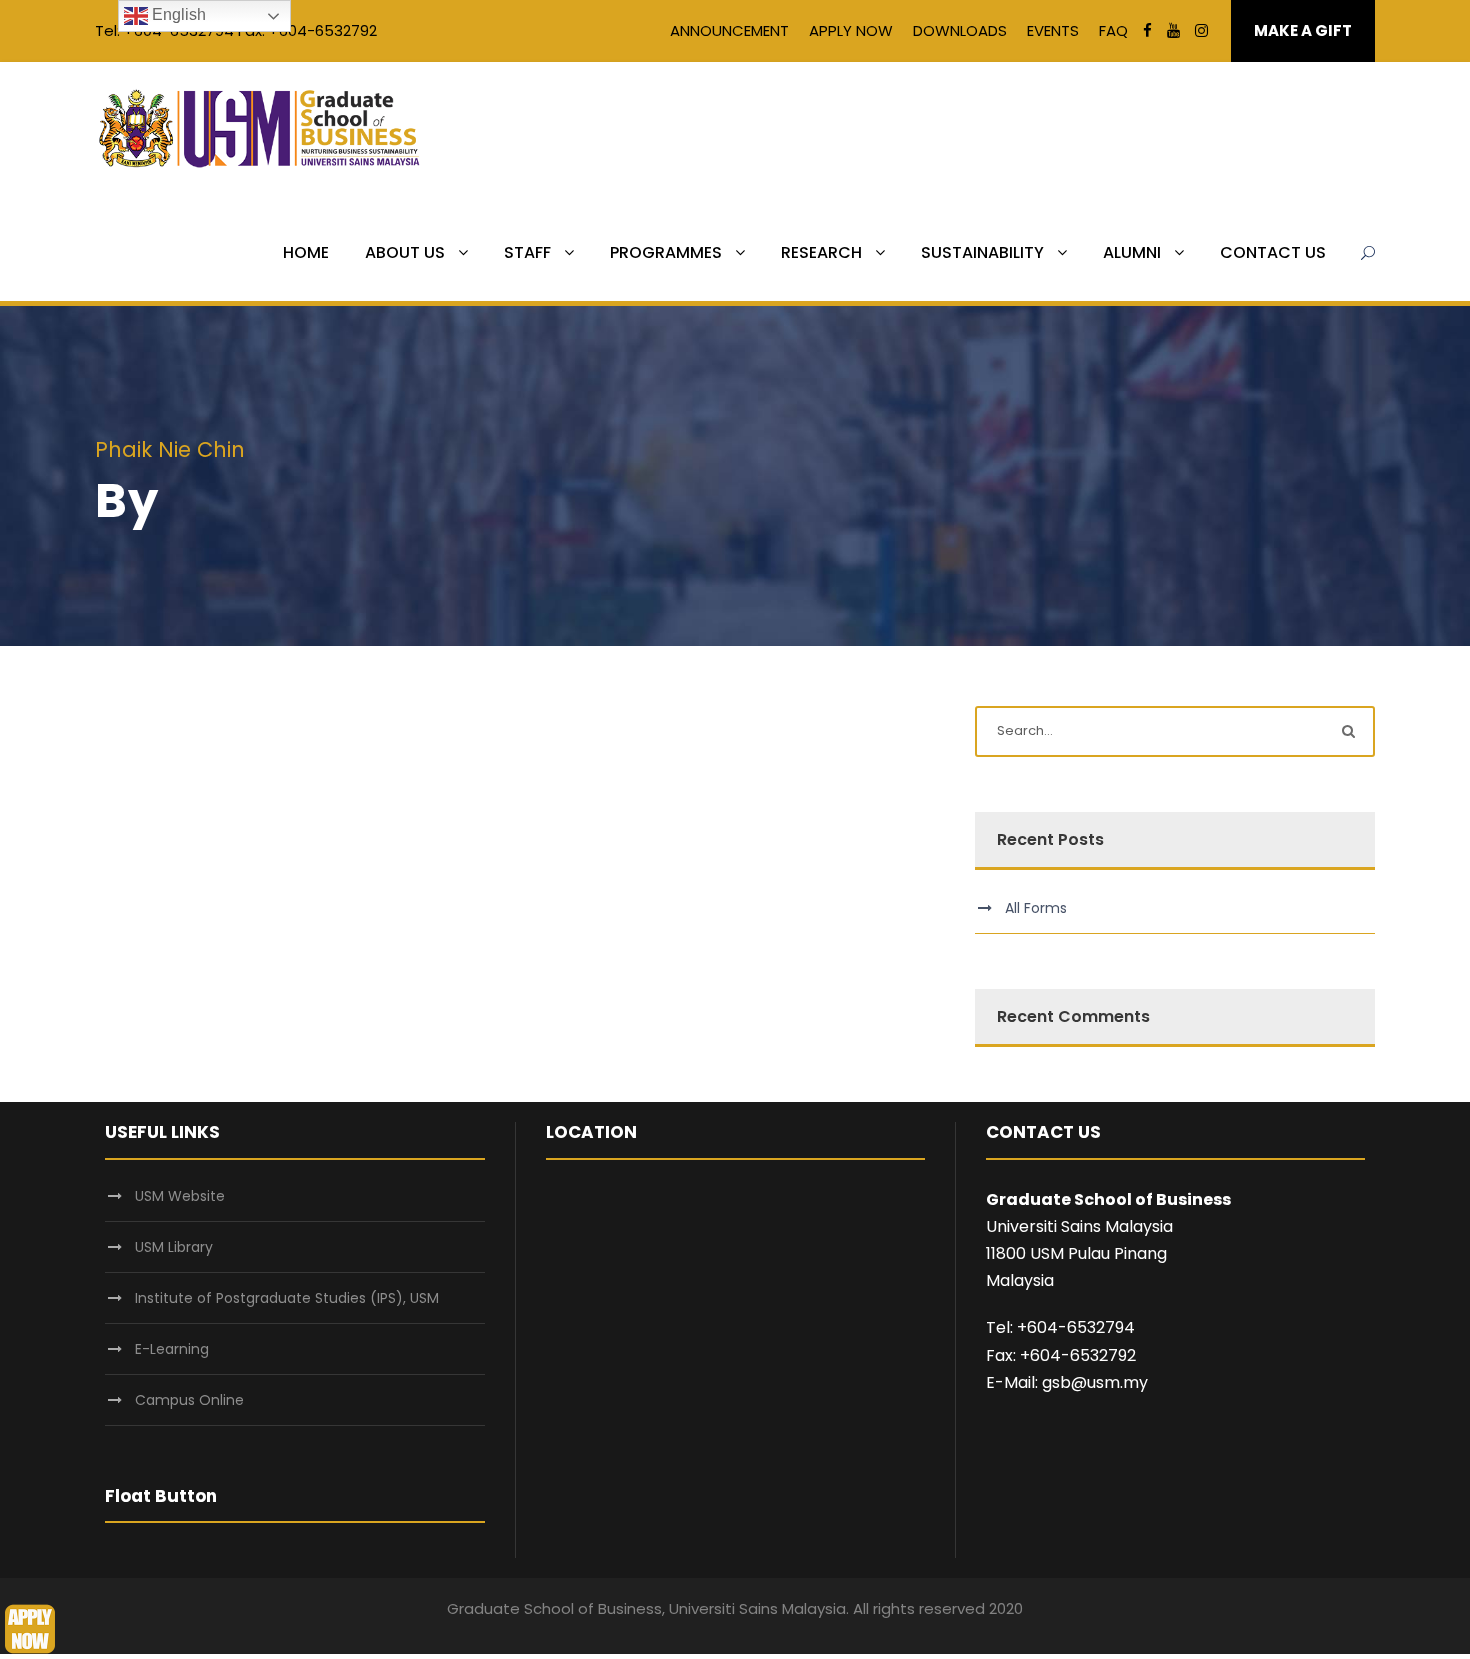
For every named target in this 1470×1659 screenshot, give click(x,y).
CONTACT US (1273, 252)
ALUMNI (1132, 252)
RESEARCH (821, 252)
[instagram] (1201, 30)
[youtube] (1173, 30)
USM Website (180, 1196)
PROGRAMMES (666, 252)
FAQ (1113, 30)
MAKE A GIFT (1303, 30)
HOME (306, 252)
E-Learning (172, 1349)
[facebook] (1147, 30)
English (177, 14)
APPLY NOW (851, 30)
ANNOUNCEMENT (729, 30)
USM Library (174, 1247)
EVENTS (1053, 30)
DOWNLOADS (960, 30)
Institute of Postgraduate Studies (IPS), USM (287, 1298)
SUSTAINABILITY (982, 252)
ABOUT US (405, 252)
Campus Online (189, 1400)
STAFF (527, 252)
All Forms (1036, 908)
